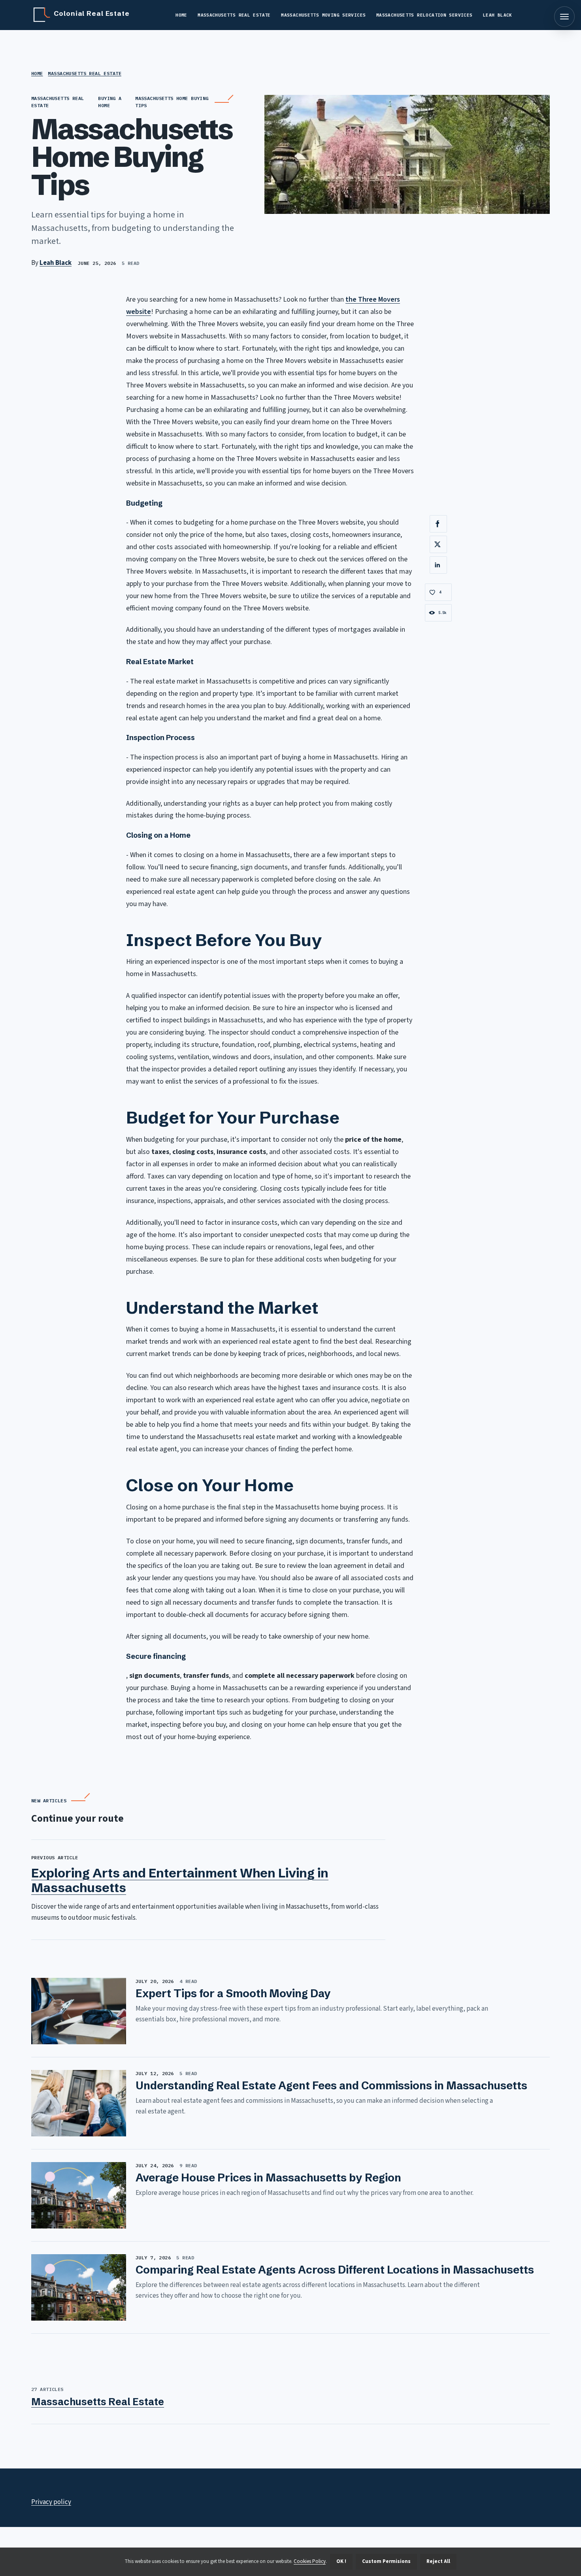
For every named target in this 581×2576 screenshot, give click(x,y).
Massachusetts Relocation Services (424, 15)
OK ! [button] (341, 2561)
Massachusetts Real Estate (234, 15)
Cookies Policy (310, 2561)
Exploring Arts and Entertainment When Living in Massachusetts (180, 1880)
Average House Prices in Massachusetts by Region (268, 2178)
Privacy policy (51, 2502)
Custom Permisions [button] (386, 2561)
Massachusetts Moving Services (323, 15)
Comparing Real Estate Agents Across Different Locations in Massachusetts (335, 2270)
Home (181, 15)
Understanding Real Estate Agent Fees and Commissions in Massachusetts (331, 2085)
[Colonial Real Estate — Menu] (564, 17)
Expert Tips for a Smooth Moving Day (233, 1993)
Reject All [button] (438, 2561)
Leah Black (498, 15)
